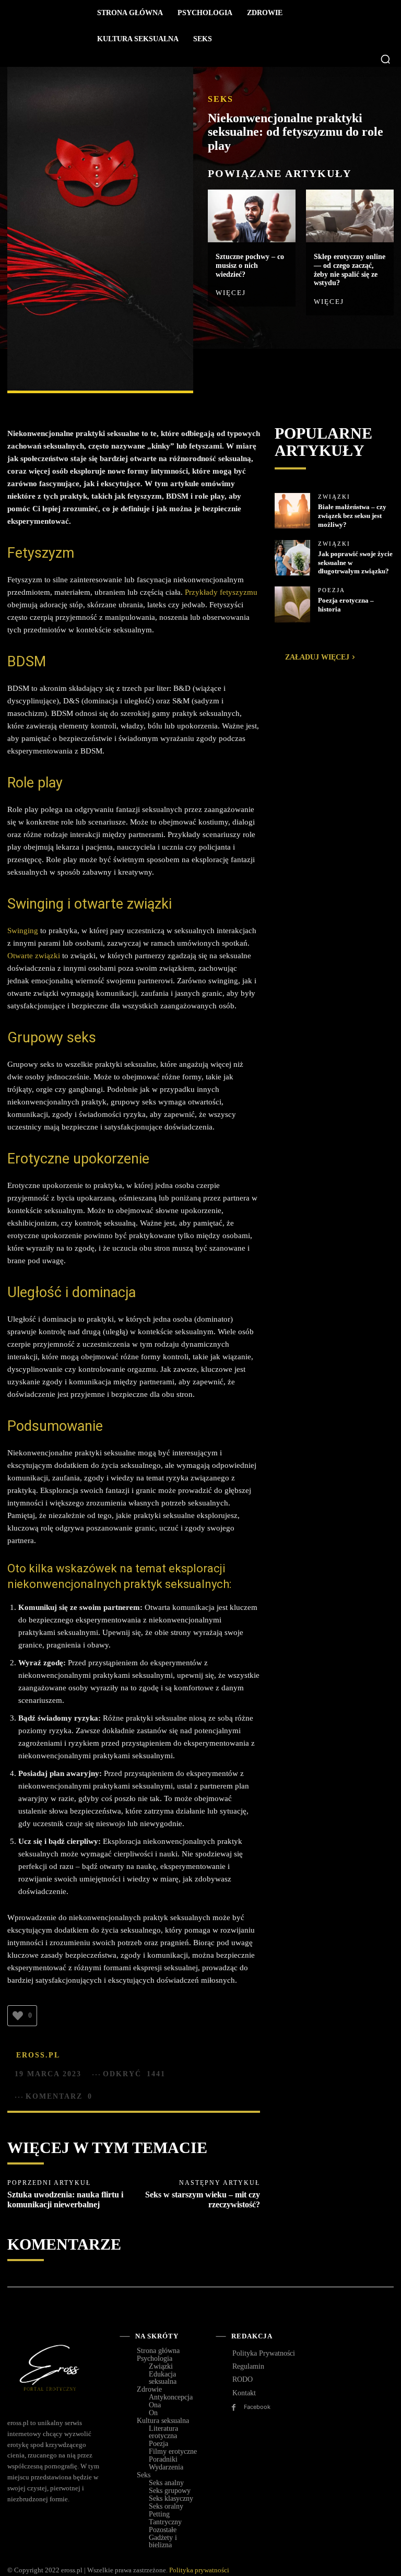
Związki (334, 497)
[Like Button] (18, 2016)
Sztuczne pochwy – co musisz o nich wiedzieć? (250, 266)
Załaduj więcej (317, 657)
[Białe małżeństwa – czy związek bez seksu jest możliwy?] (292, 511)
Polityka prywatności (199, 2570)
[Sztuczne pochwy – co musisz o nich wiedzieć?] (252, 216)
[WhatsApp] (290, 372)
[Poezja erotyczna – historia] (292, 604)
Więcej (231, 293)
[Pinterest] (266, 372)
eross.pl (38, 2055)
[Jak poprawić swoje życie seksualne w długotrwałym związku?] (292, 558)
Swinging (23, 931)
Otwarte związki (34, 956)
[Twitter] (242, 372)
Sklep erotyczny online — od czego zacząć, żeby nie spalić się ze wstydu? (350, 270)
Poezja (332, 590)
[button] (385, 59)
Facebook (257, 2407)
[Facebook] (218, 372)
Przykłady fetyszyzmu (220, 592)
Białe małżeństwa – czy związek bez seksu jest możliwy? (352, 516)
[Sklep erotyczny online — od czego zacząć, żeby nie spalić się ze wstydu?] (350, 216)
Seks (221, 99)
